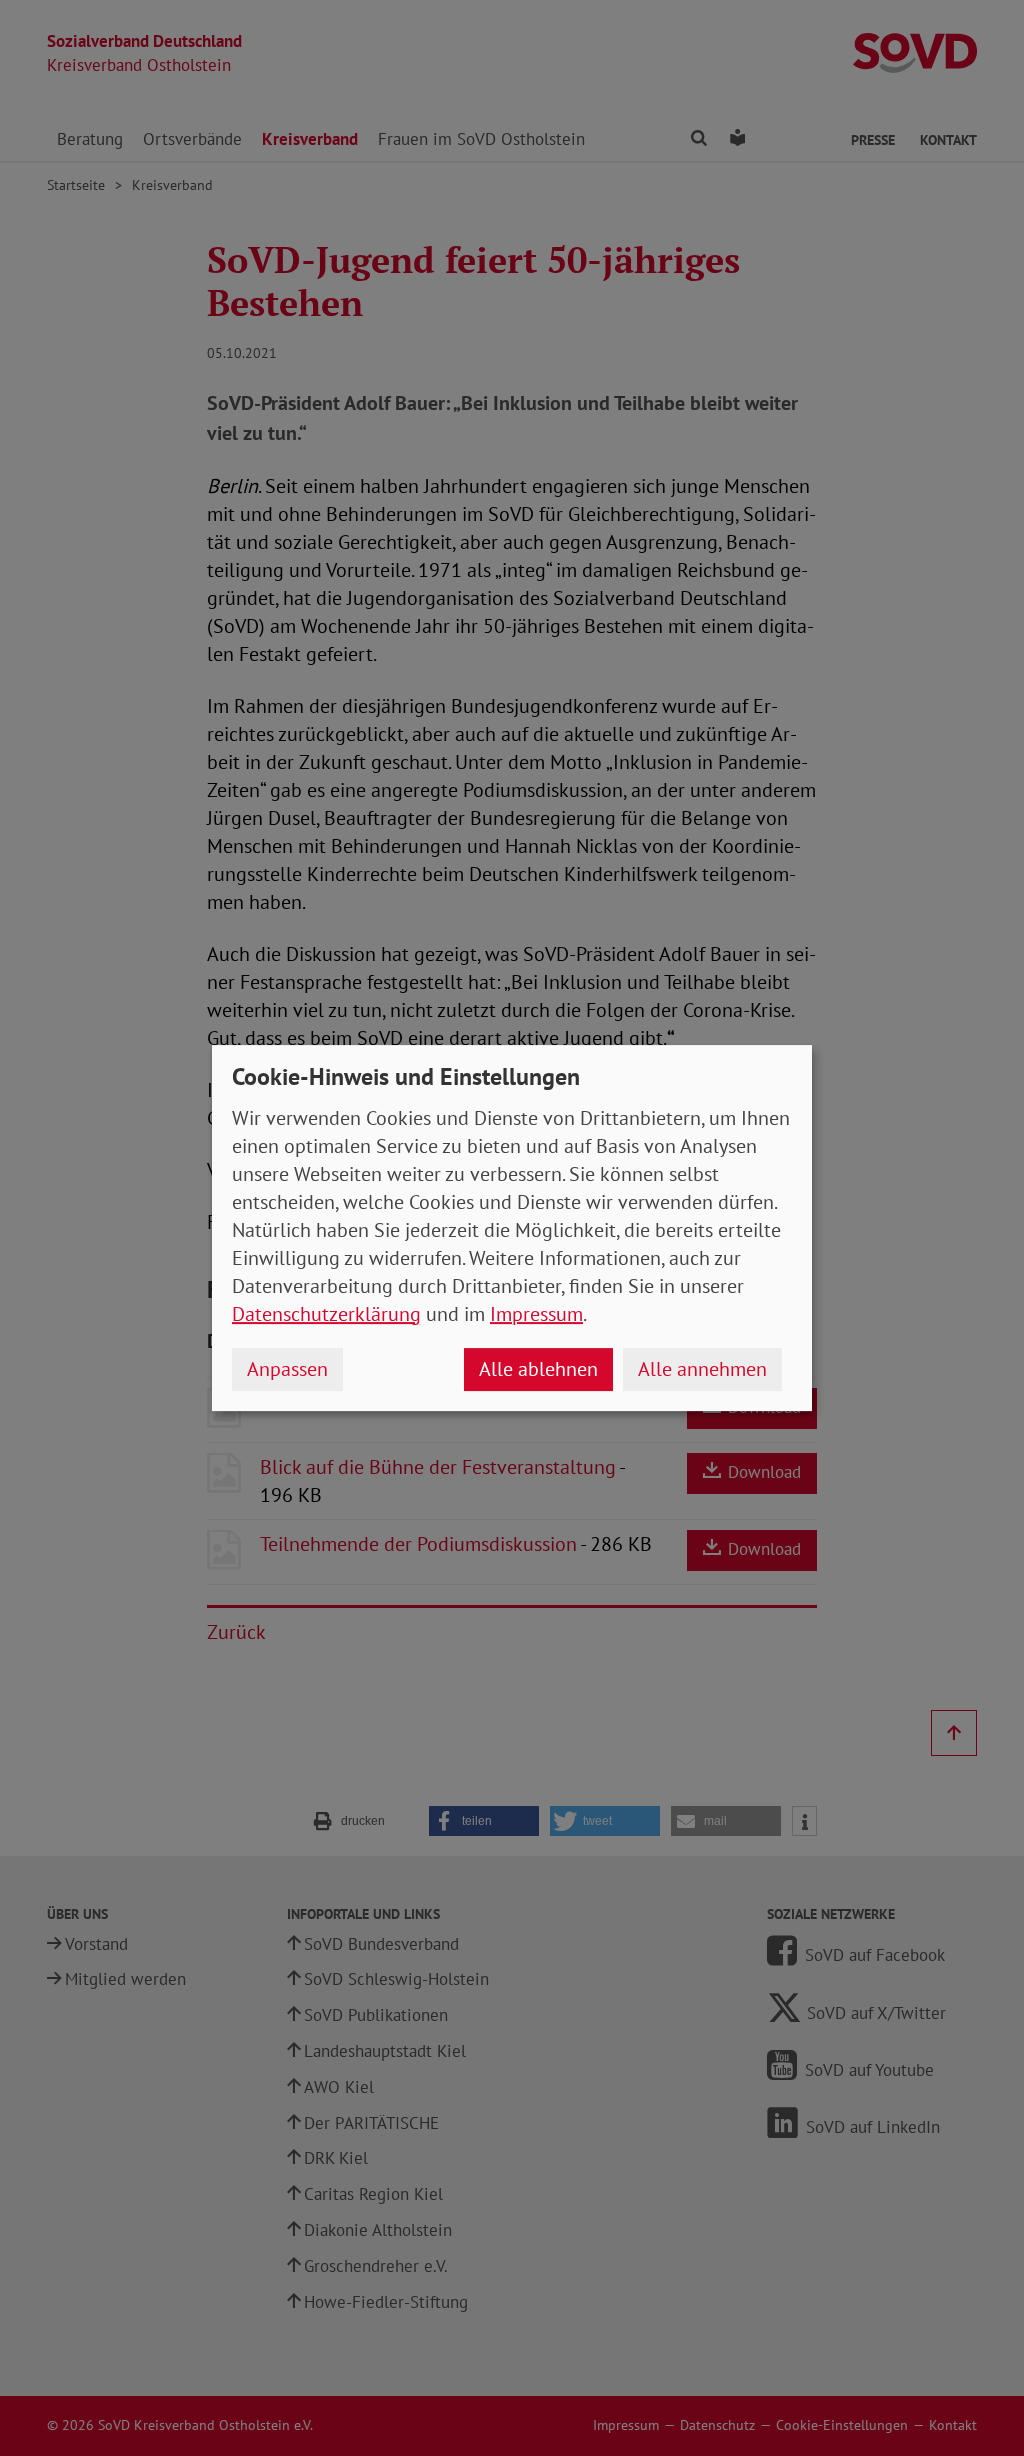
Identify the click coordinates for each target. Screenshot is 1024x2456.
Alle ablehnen (538, 1369)
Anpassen (287, 1369)
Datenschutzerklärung (326, 1314)
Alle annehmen (702, 1369)
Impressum (536, 1314)
